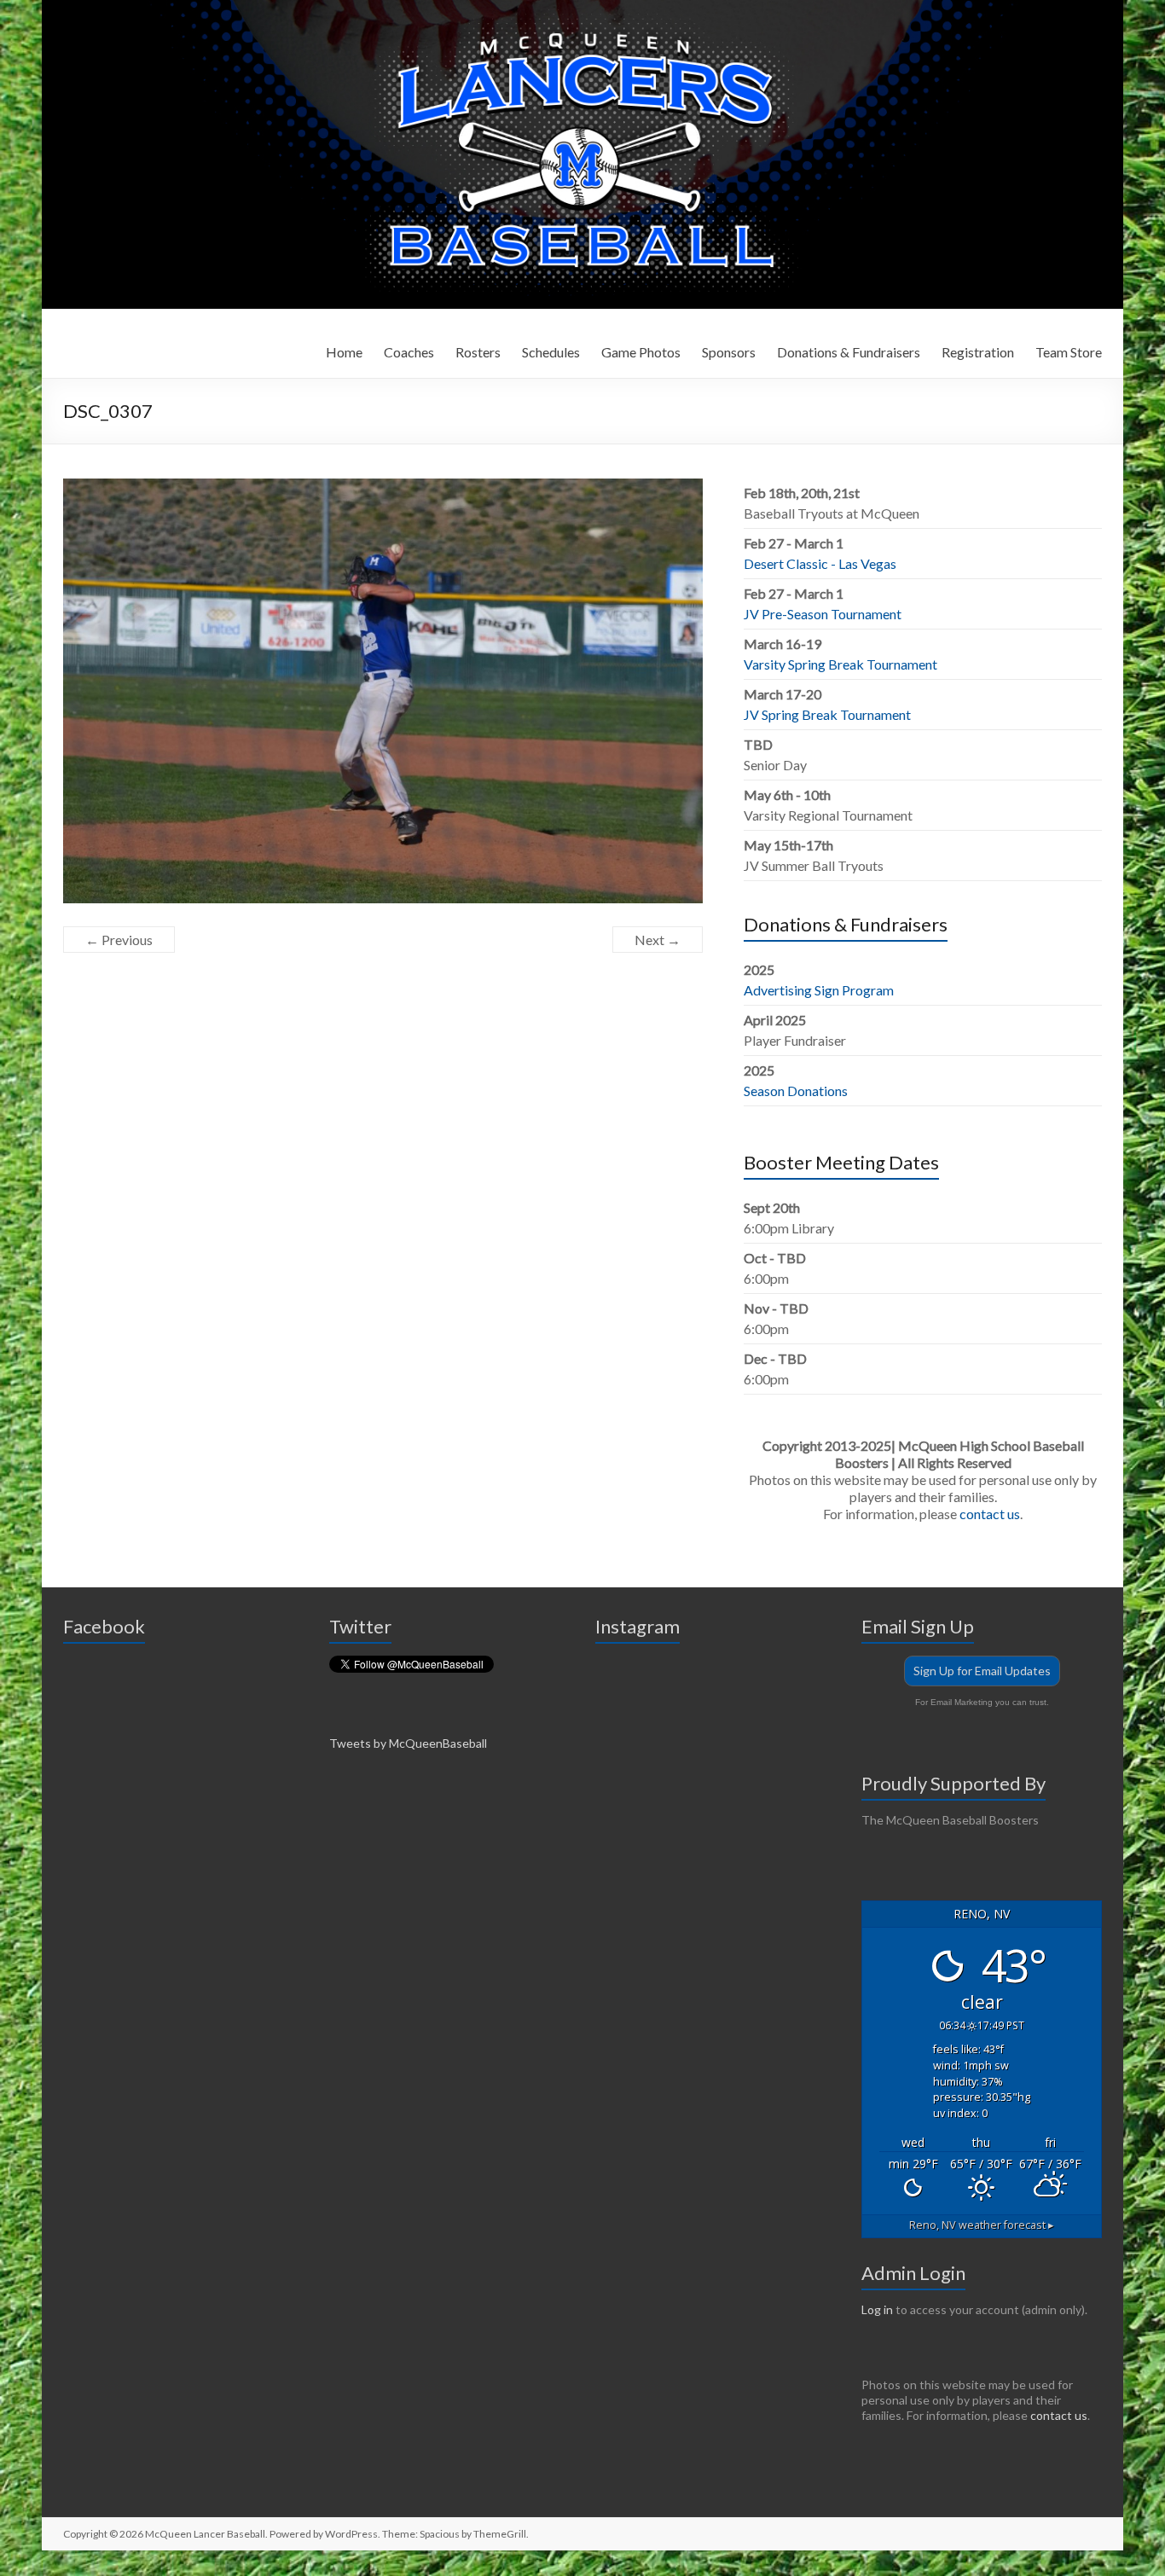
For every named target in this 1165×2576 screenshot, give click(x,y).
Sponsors (729, 352)
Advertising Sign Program (819, 990)
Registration (978, 352)
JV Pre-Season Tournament (823, 614)
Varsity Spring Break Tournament (840, 664)
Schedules (551, 352)
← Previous (119, 940)
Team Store (1069, 352)
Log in (877, 2309)
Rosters (478, 352)
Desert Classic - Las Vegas (820, 563)
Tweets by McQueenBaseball (408, 1743)
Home (344, 352)
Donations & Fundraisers (849, 352)
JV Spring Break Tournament (827, 714)
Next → (658, 940)
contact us (990, 1514)
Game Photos (641, 352)
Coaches (409, 352)
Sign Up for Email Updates (982, 1671)
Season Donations (796, 1091)
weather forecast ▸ (982, 2225)
